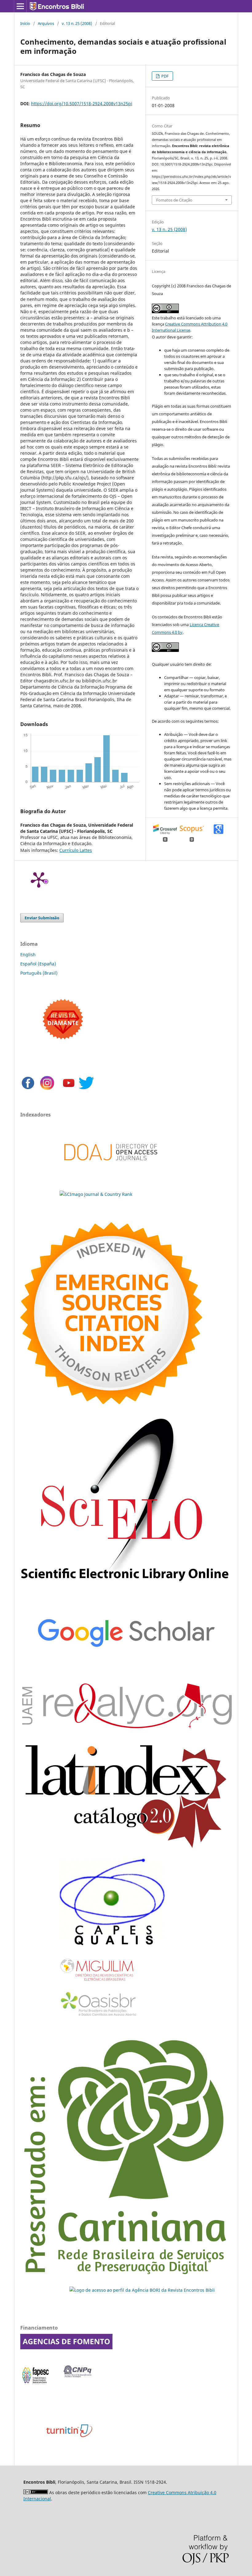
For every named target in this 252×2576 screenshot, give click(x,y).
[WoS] (111, 1402)
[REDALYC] (126, 1726)
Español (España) (38, 964)
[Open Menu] (20, 6)
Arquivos (46, 23)
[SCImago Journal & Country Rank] (96, 1194)
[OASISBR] (101, 2017)
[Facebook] (28, 1089)
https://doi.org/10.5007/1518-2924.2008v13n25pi (82, 104)
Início (25, 23)
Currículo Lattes (76, 850)
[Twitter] (86, 1089)
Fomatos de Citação (174, 200)
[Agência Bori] (142, 2290)
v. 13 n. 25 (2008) (77, 23)
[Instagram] (47, 1089)
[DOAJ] (111, 1170)
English (28, 955)
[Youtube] (69, 1089)
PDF (165, 76)
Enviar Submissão (42, 918)
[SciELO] (126, 1586)
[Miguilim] (97, 1984)
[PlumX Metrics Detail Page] (39, 879)
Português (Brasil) (39, 973)
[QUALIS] (112, 1946)
